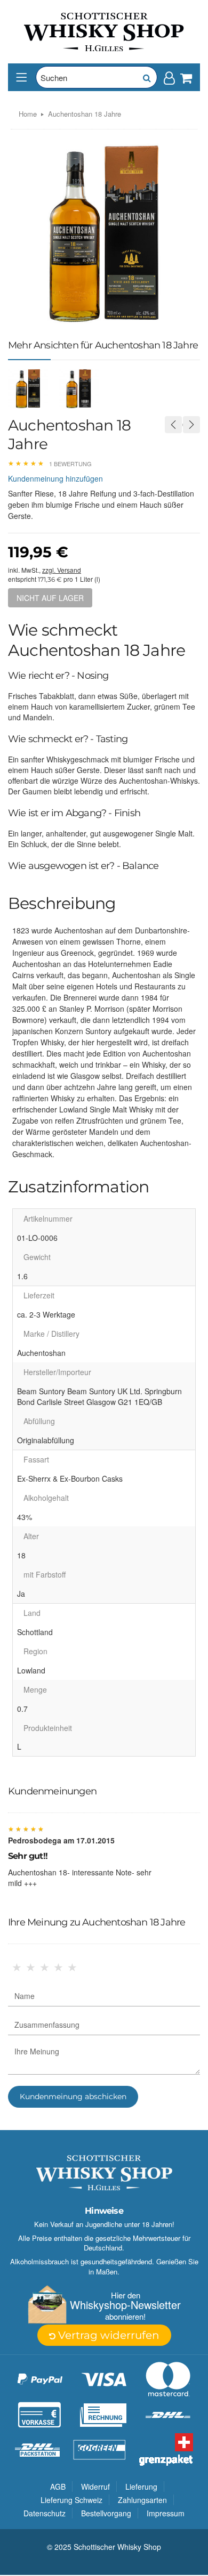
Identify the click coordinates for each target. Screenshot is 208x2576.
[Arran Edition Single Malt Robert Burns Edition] (173, 425)
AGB (58, 2486)
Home (28, 114)
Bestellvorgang (106, 2513)
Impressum (166, 2513)
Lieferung (141, 2486)
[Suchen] (146, 77)
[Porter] (104, 31)
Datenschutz (45, 2513)
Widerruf (95, 2486)
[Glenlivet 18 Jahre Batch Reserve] (191, 425)
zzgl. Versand (62, 570)
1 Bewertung (70, 464)
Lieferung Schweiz (71, 2500)
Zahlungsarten (142, 2500)
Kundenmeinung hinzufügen (55, 478)
